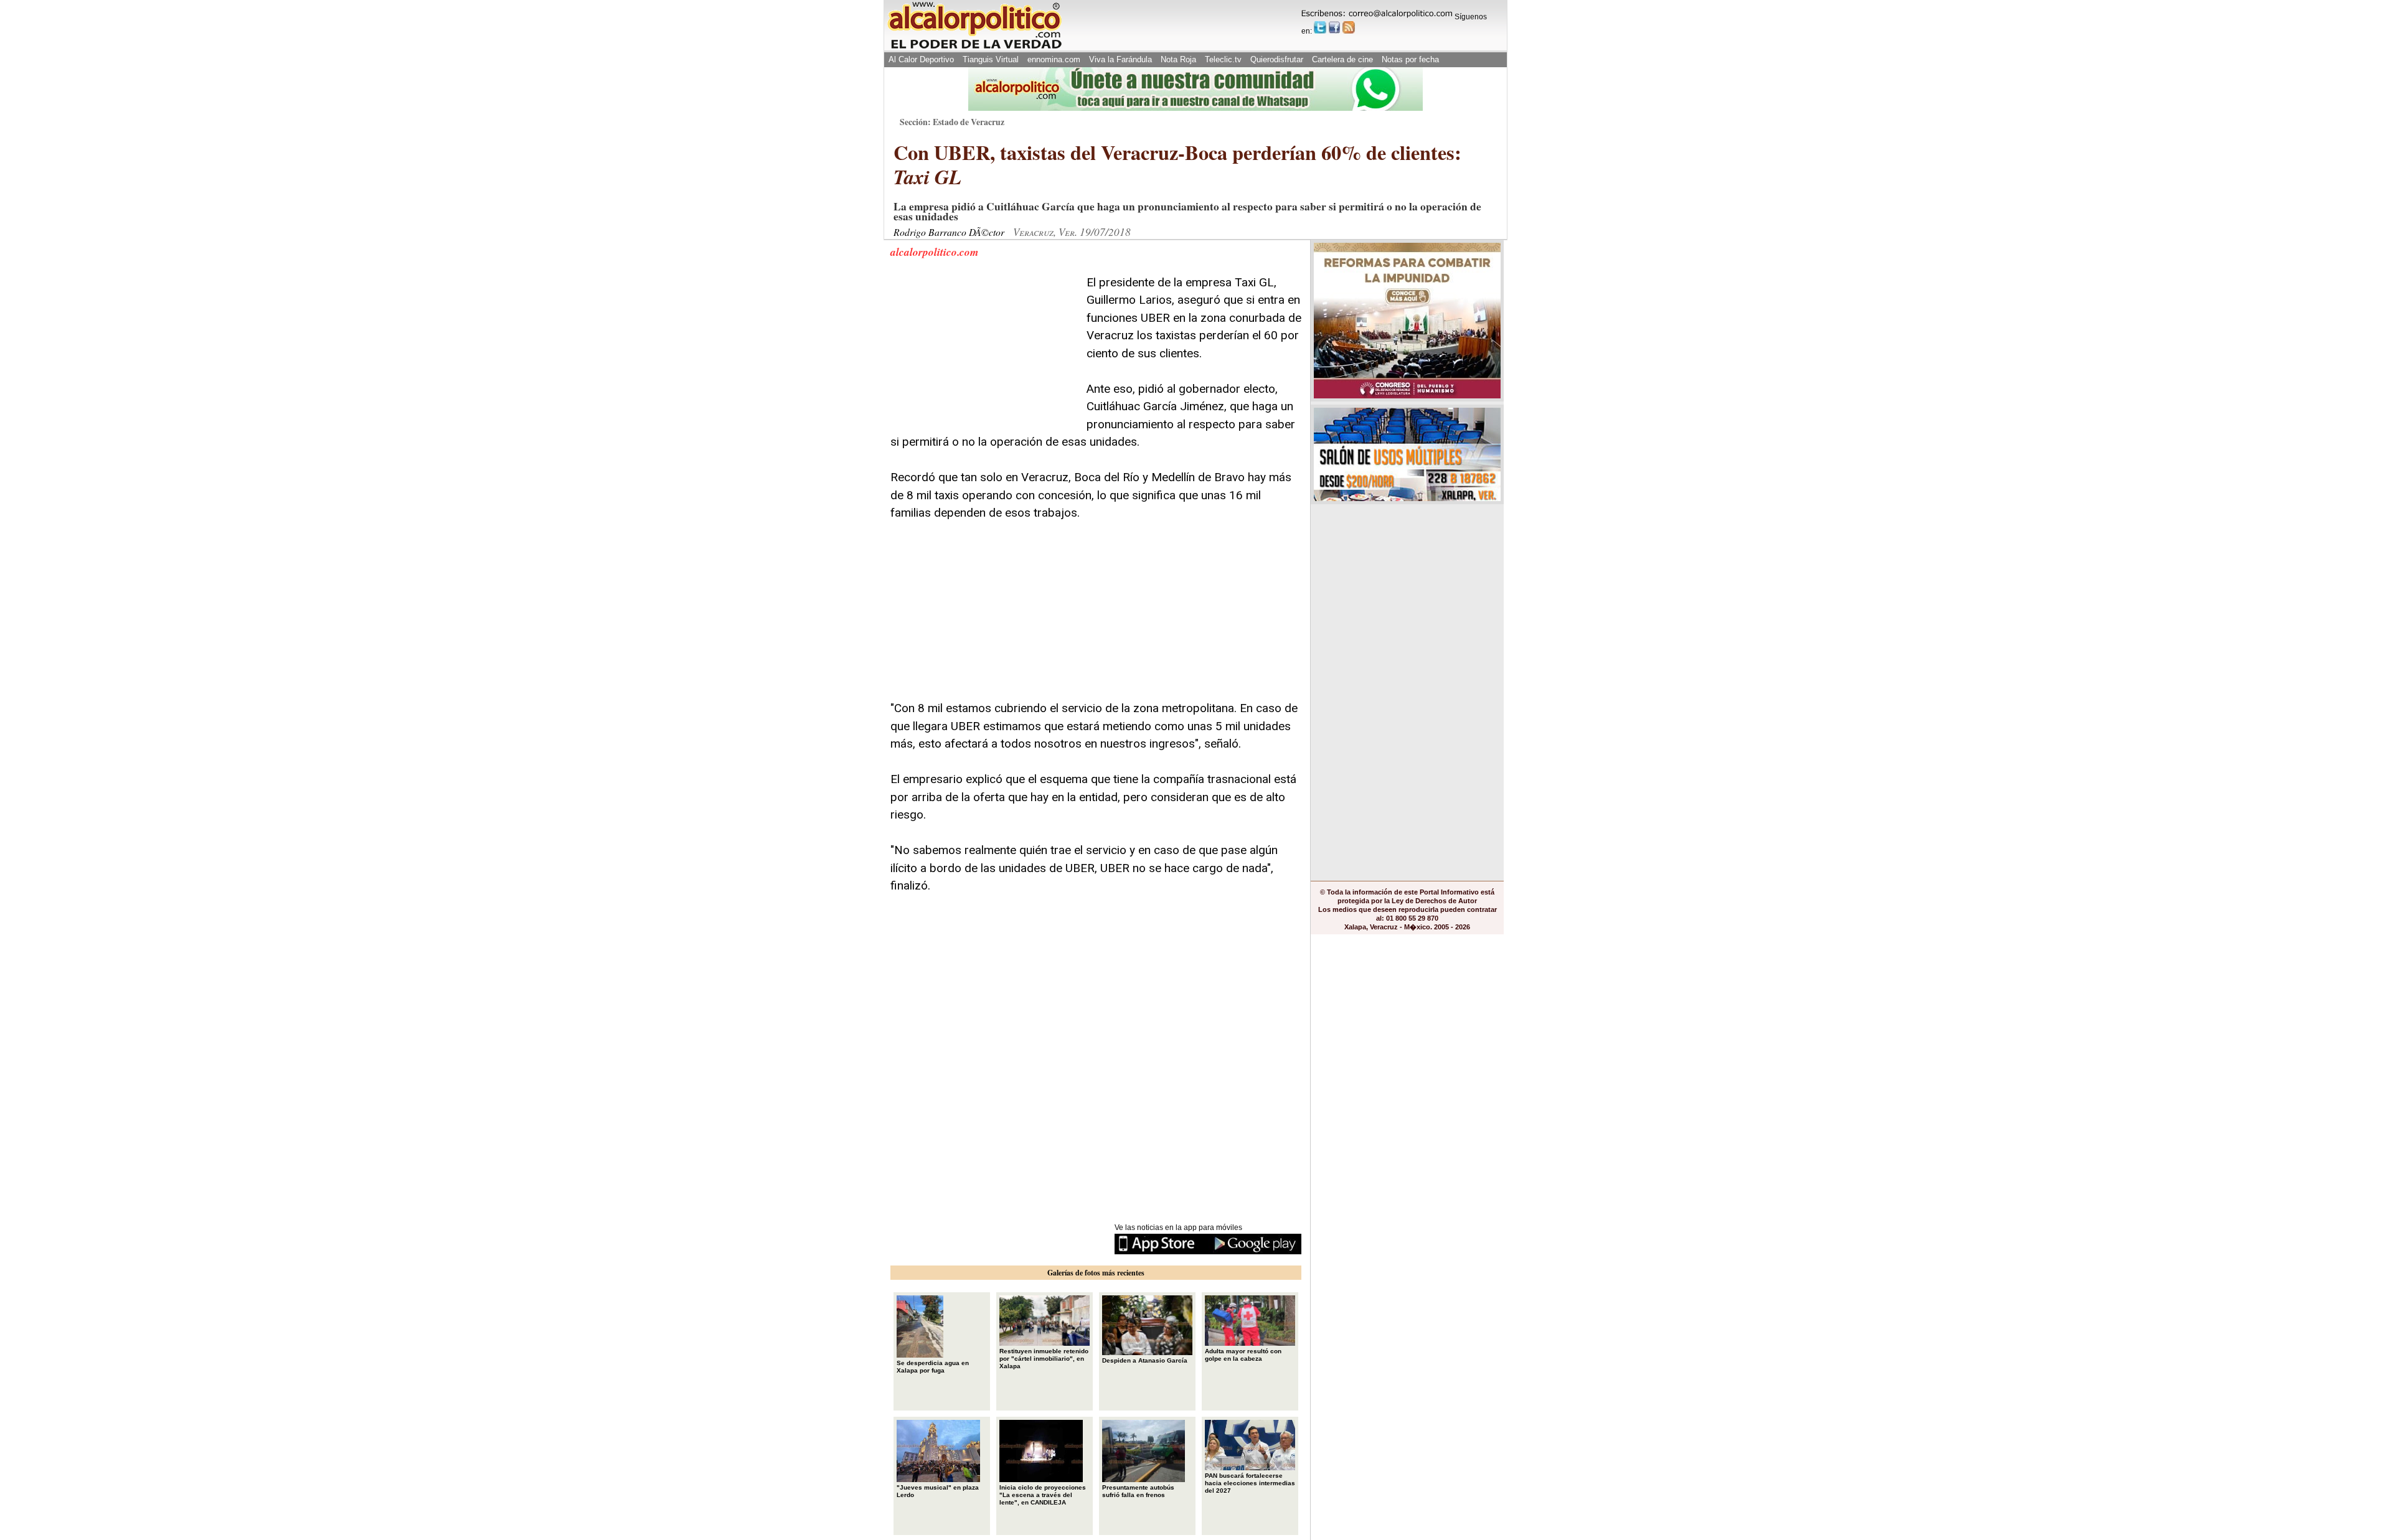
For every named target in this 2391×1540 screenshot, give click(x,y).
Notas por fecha (1410, 59)
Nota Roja (1178, 59)
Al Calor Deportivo (921, 59)
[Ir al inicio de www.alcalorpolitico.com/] (974, 48)
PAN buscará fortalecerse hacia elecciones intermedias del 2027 (1250, 1483)
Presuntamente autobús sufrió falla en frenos (1138, 1491)
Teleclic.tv (1223, 59)
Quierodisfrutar (1277, 59)
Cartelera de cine (1342, 59)
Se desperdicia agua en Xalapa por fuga (933, 1367)
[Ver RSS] (1349, 27)
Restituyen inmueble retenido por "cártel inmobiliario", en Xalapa (1044, 1359)
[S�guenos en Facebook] (1334, 27)
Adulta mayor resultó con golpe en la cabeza (1243, 1355)
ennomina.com (1054, 59)
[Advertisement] (984, 352)
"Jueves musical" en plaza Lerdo (938, 1491)
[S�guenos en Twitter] (1320, 27)
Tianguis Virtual (991, 59)
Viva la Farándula (1120, 59)
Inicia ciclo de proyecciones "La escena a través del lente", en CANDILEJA (1043, 1495)
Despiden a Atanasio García (1145, 1360)
